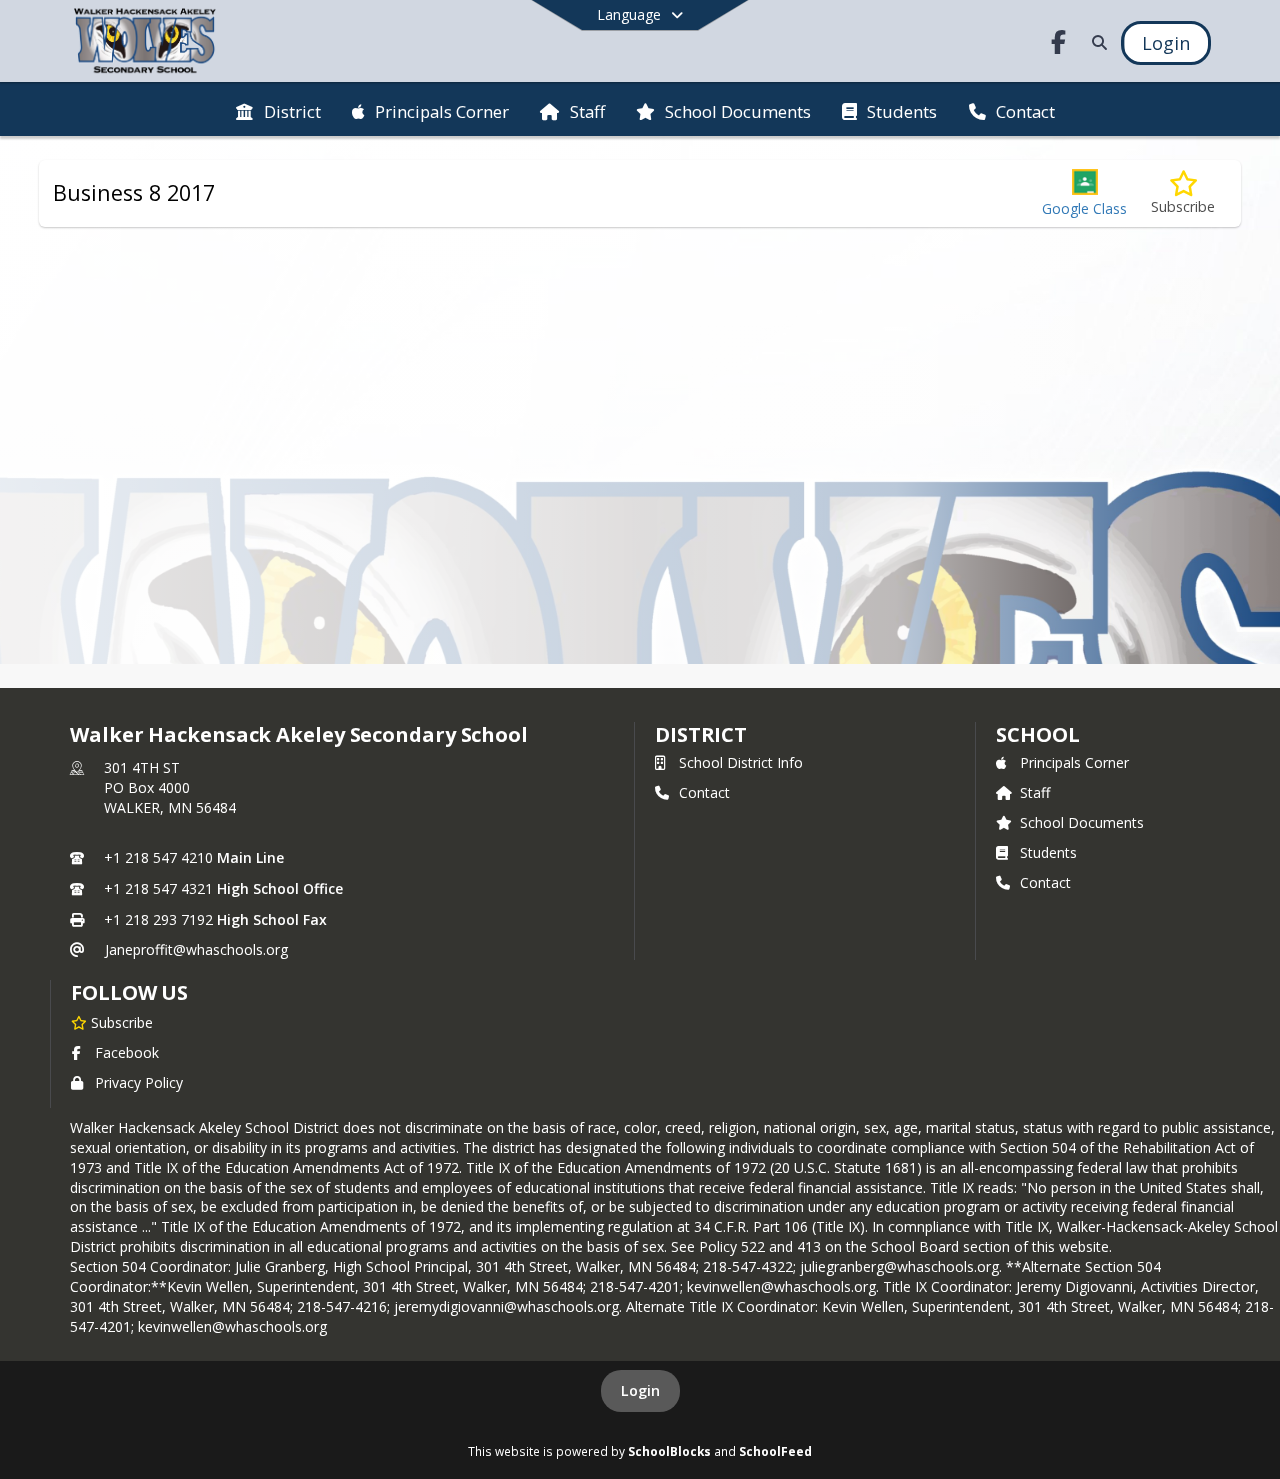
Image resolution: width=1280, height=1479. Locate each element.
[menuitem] (278, 110)
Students (1048, 852)
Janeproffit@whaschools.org (196, 949)
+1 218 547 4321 (158, 888)
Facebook (127, 1052)
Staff (1035, 792)
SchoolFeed (775, 1451)
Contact (704, 792)
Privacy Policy (139, 1082)
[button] (1084, 193)
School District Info (741, 762)
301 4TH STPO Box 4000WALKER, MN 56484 (170, 787)
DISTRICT (701, 734)
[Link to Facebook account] (1059, 45)
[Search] (1095, 42)
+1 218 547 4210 (158, 857)
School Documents (1082, 822)
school (1037, 734)
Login (640, 1390)
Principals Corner (1074, 762)
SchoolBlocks (669, 1451)
